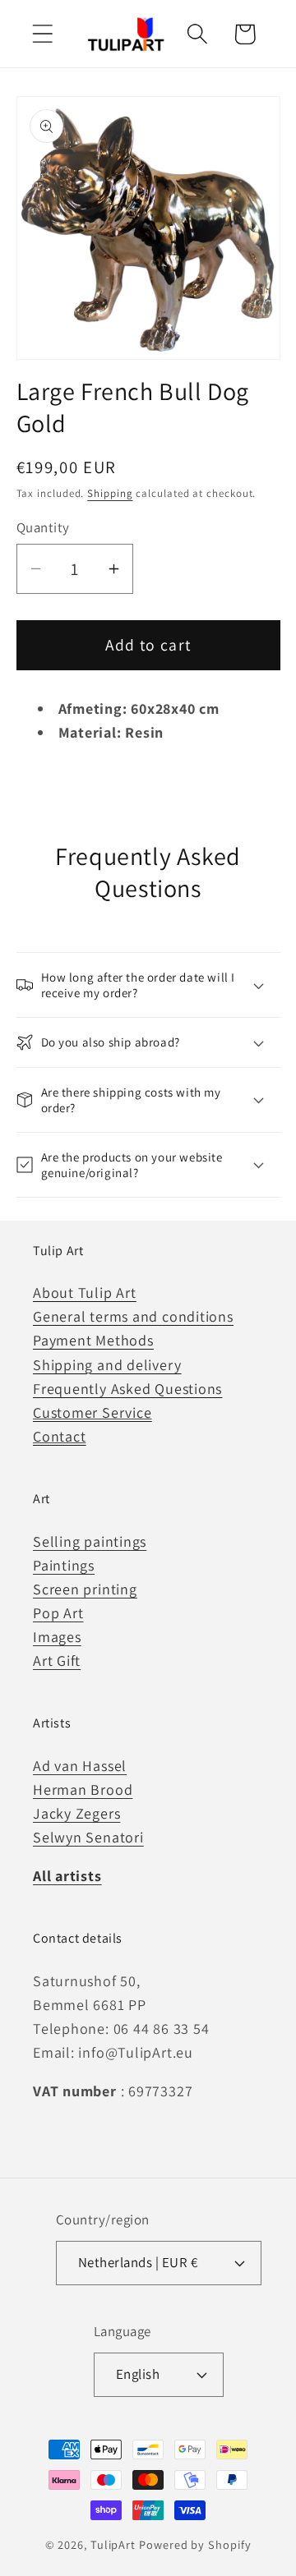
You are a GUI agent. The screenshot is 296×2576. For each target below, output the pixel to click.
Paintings (64, 1565)
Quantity (43, 527)
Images (57, 1637)
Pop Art (58, 1613)
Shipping (110, 493)
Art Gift (57, 1661)
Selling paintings (90, 1541)
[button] (42, 34)
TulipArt (113, 2544)
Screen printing (85, 1589)
